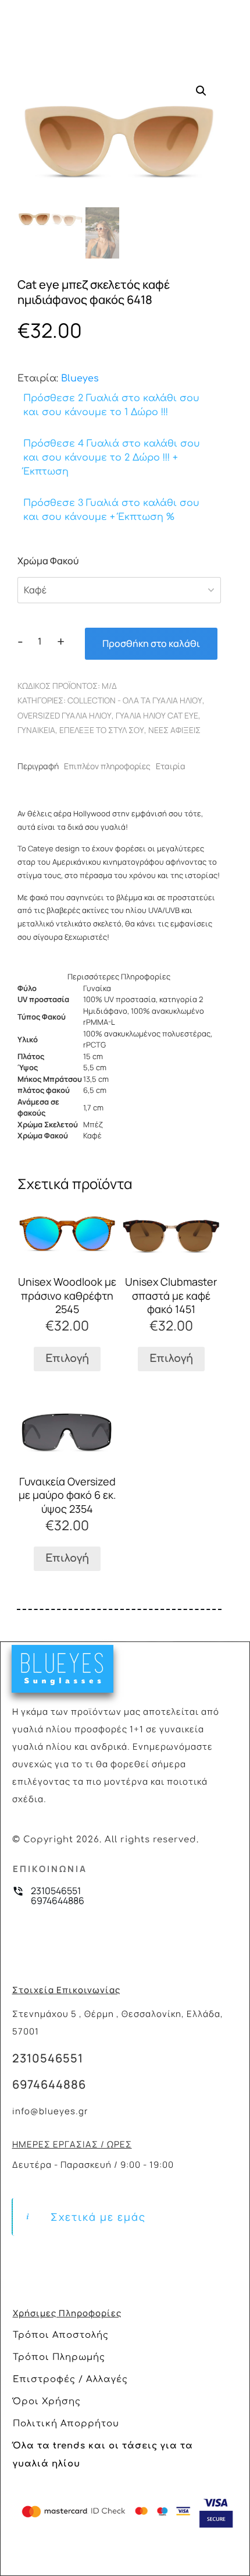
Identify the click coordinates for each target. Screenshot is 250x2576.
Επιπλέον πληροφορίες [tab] (107, 766)
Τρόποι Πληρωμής (59, 2357)
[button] (201, 91)
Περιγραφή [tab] (38, 766)
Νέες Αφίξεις (174, 730)
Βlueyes (80, 378)
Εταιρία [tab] (171, 766)
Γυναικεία (36, 730)
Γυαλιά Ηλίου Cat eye (157, 715)
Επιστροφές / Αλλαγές (70, 2379)
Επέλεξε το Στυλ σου (102, 730)
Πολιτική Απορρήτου (66, 2424)
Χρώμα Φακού (48, 561)
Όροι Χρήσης (47, 2402)
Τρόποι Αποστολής (61, 2335)
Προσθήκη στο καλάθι (151, 643)
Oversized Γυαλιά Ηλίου (65, 715)
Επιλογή (67, 1358)
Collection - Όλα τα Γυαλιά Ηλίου (135, 700)
